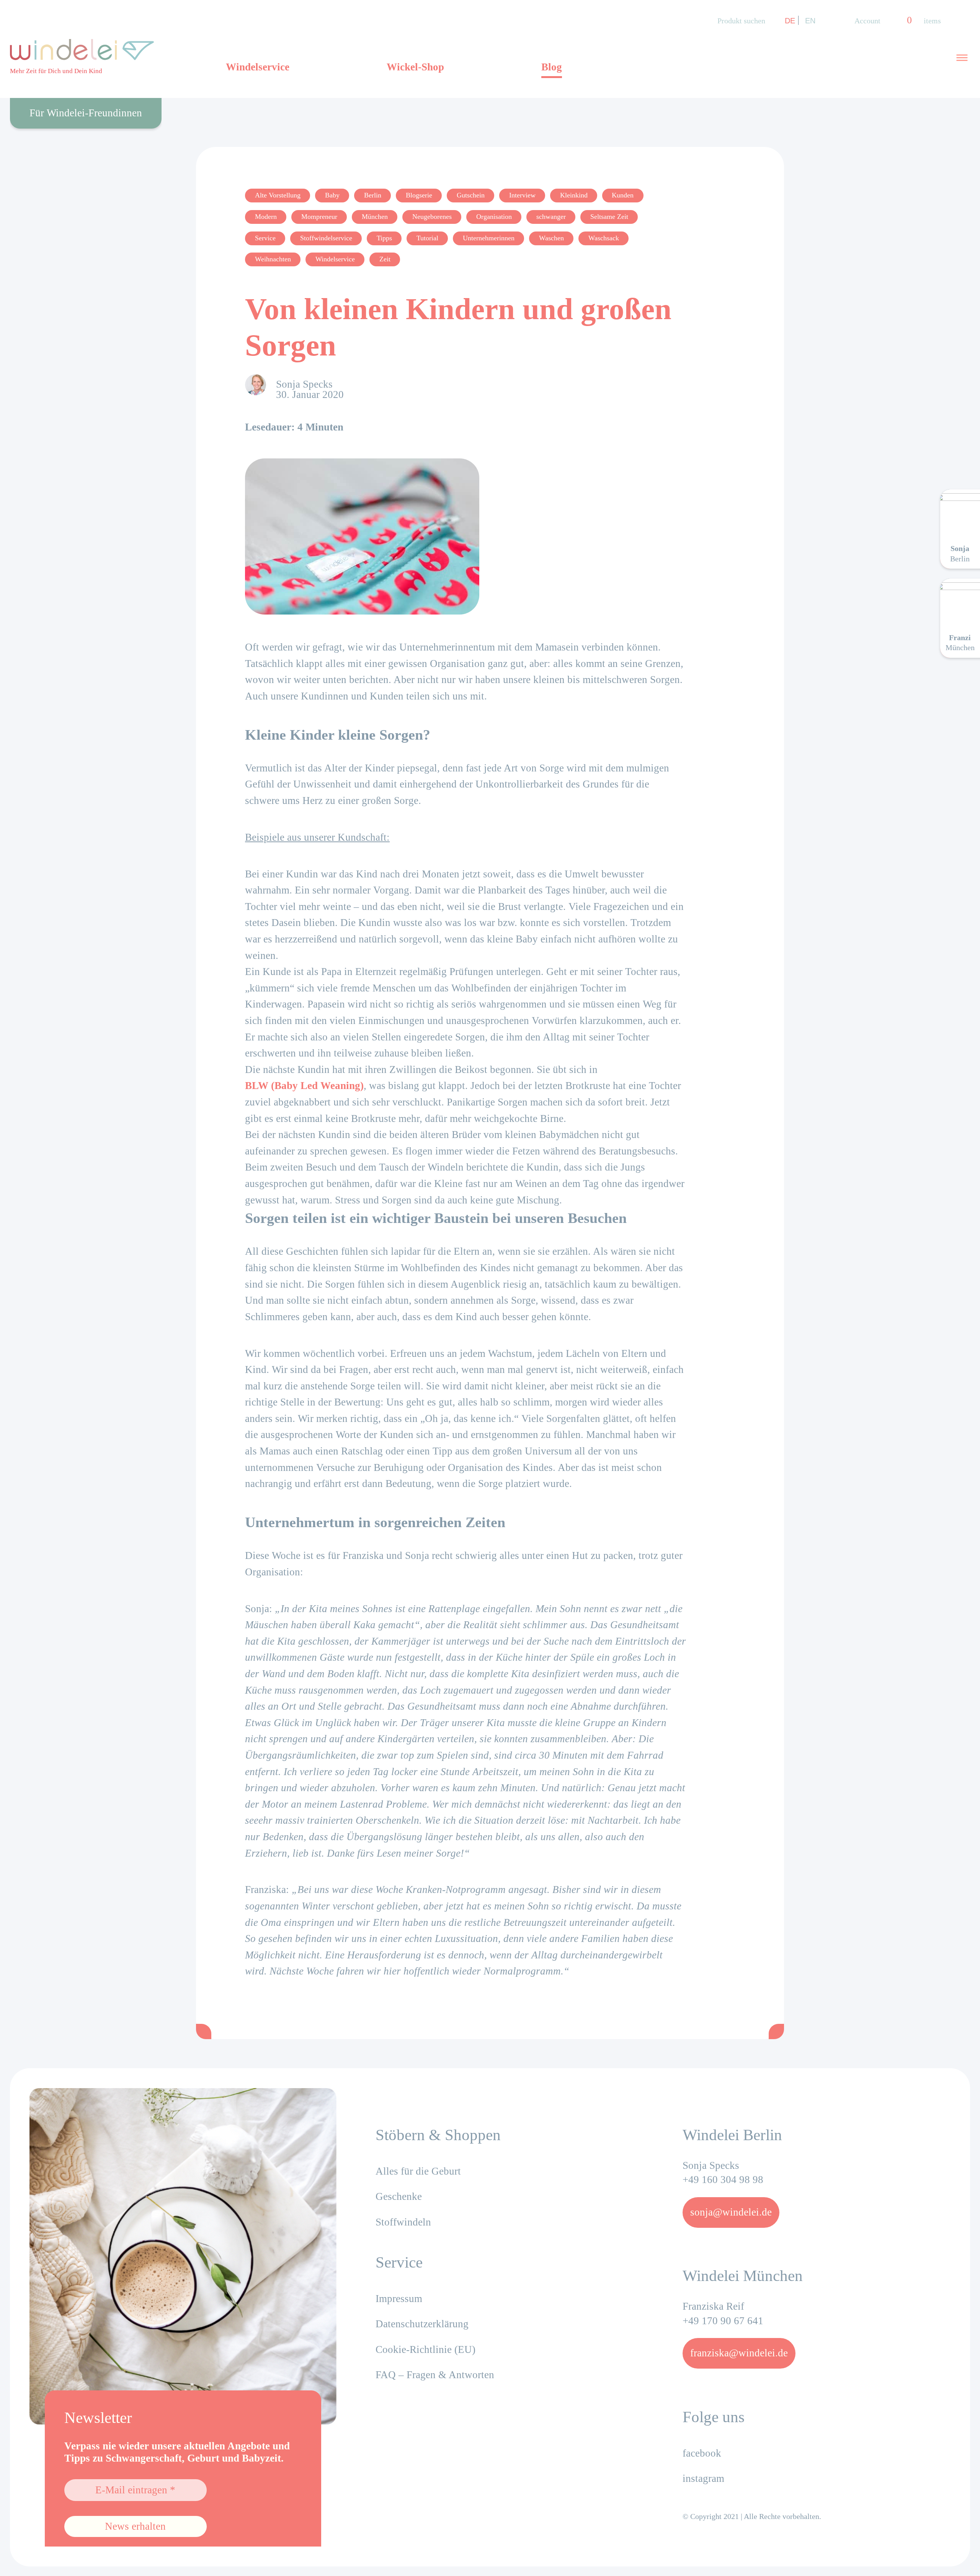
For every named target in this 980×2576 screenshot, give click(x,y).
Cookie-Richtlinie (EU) (425, 2349)
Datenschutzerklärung (422, 2324)
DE (790, 20)
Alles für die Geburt (418, 2171)
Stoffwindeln (403, 2222)
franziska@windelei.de (739, 2353)
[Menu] (962, 57)
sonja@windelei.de (731, 2212)
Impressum (399, 2299)
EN (810, 20)
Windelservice (258, 67)
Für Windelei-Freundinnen (86, 113)
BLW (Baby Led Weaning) (304, 1086)
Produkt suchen (741, 21)
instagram (703, 2478)
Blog (552, 67)
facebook (702, 2453)
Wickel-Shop (415, 67)
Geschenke (399, 2196)
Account (867, 21)
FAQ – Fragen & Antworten (435, 2375)
